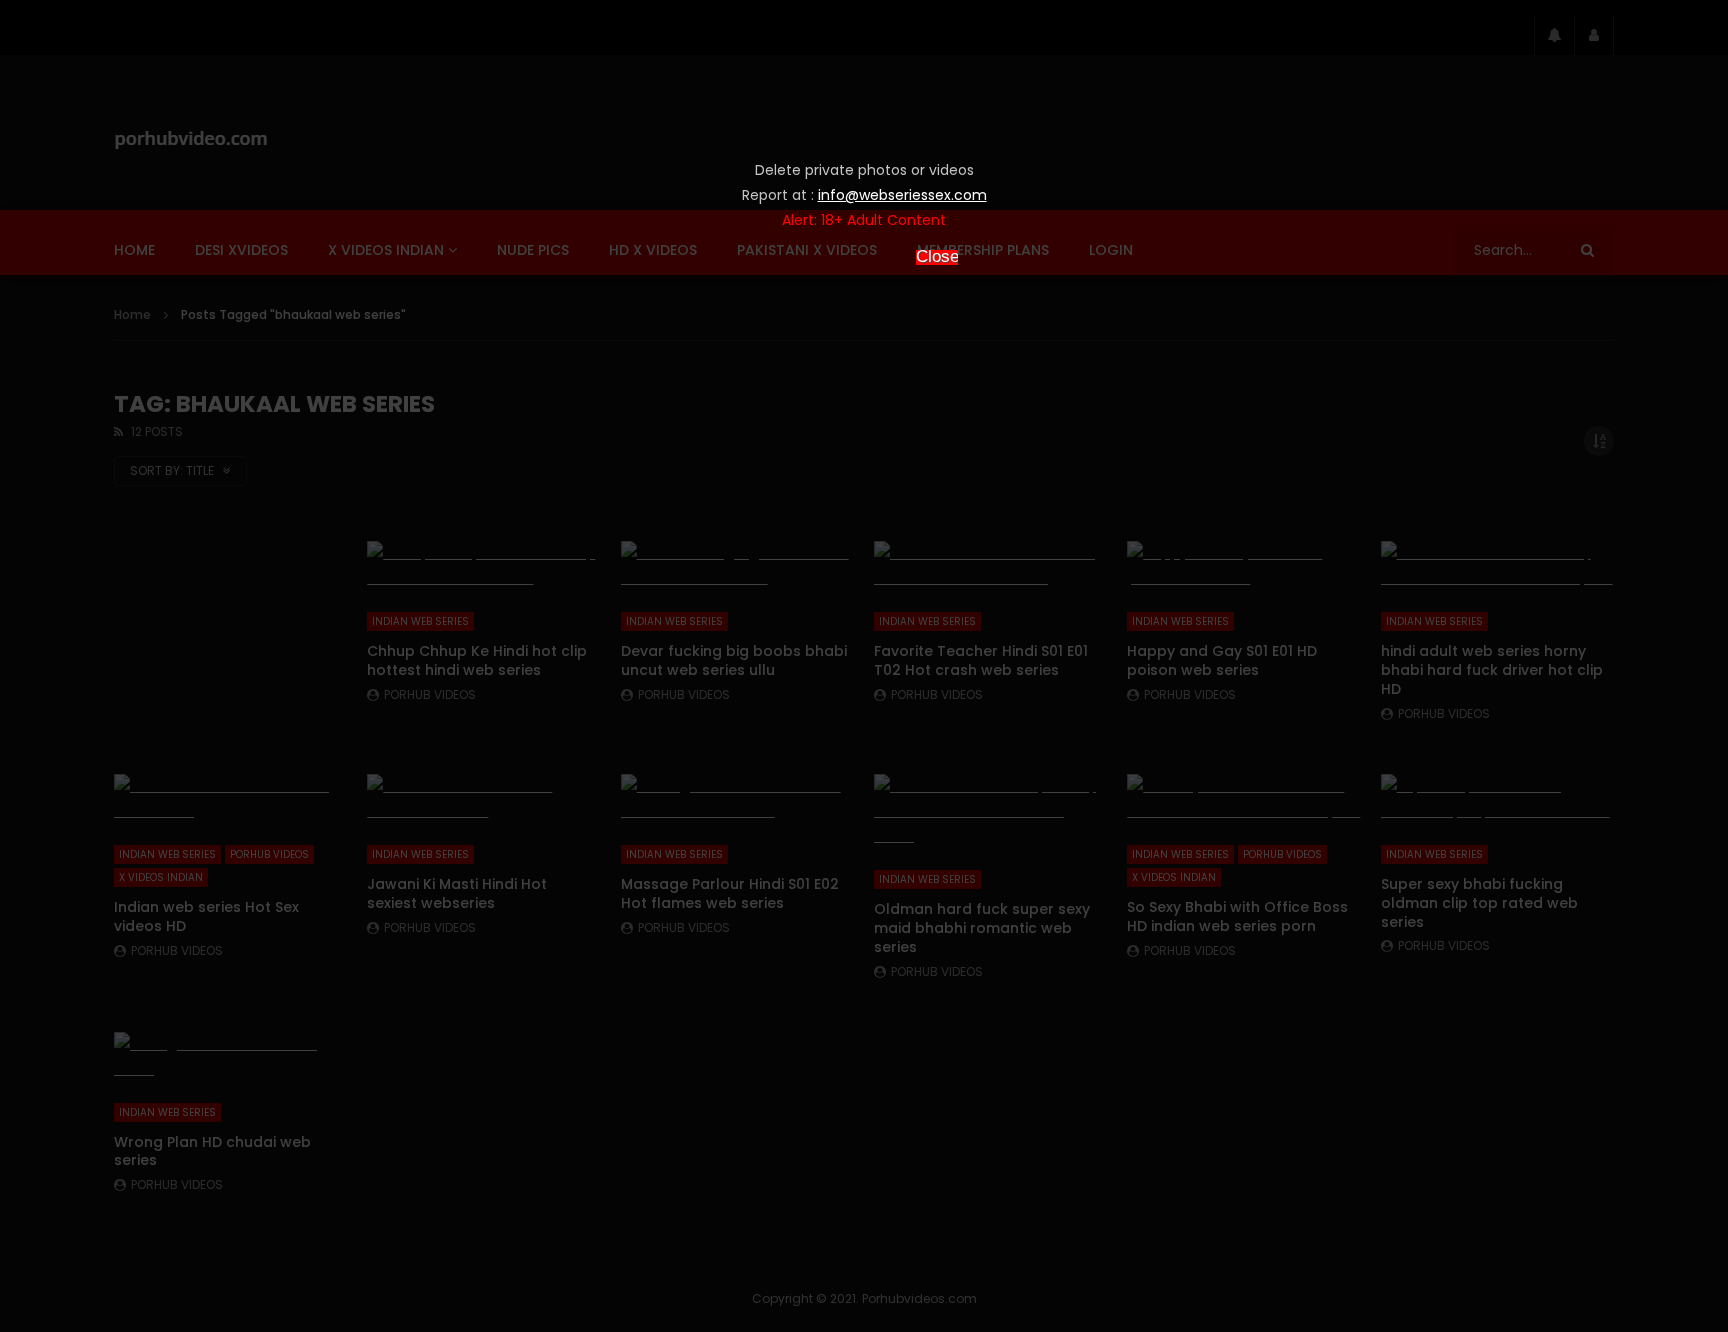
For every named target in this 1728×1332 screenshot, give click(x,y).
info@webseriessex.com (902, 195)
